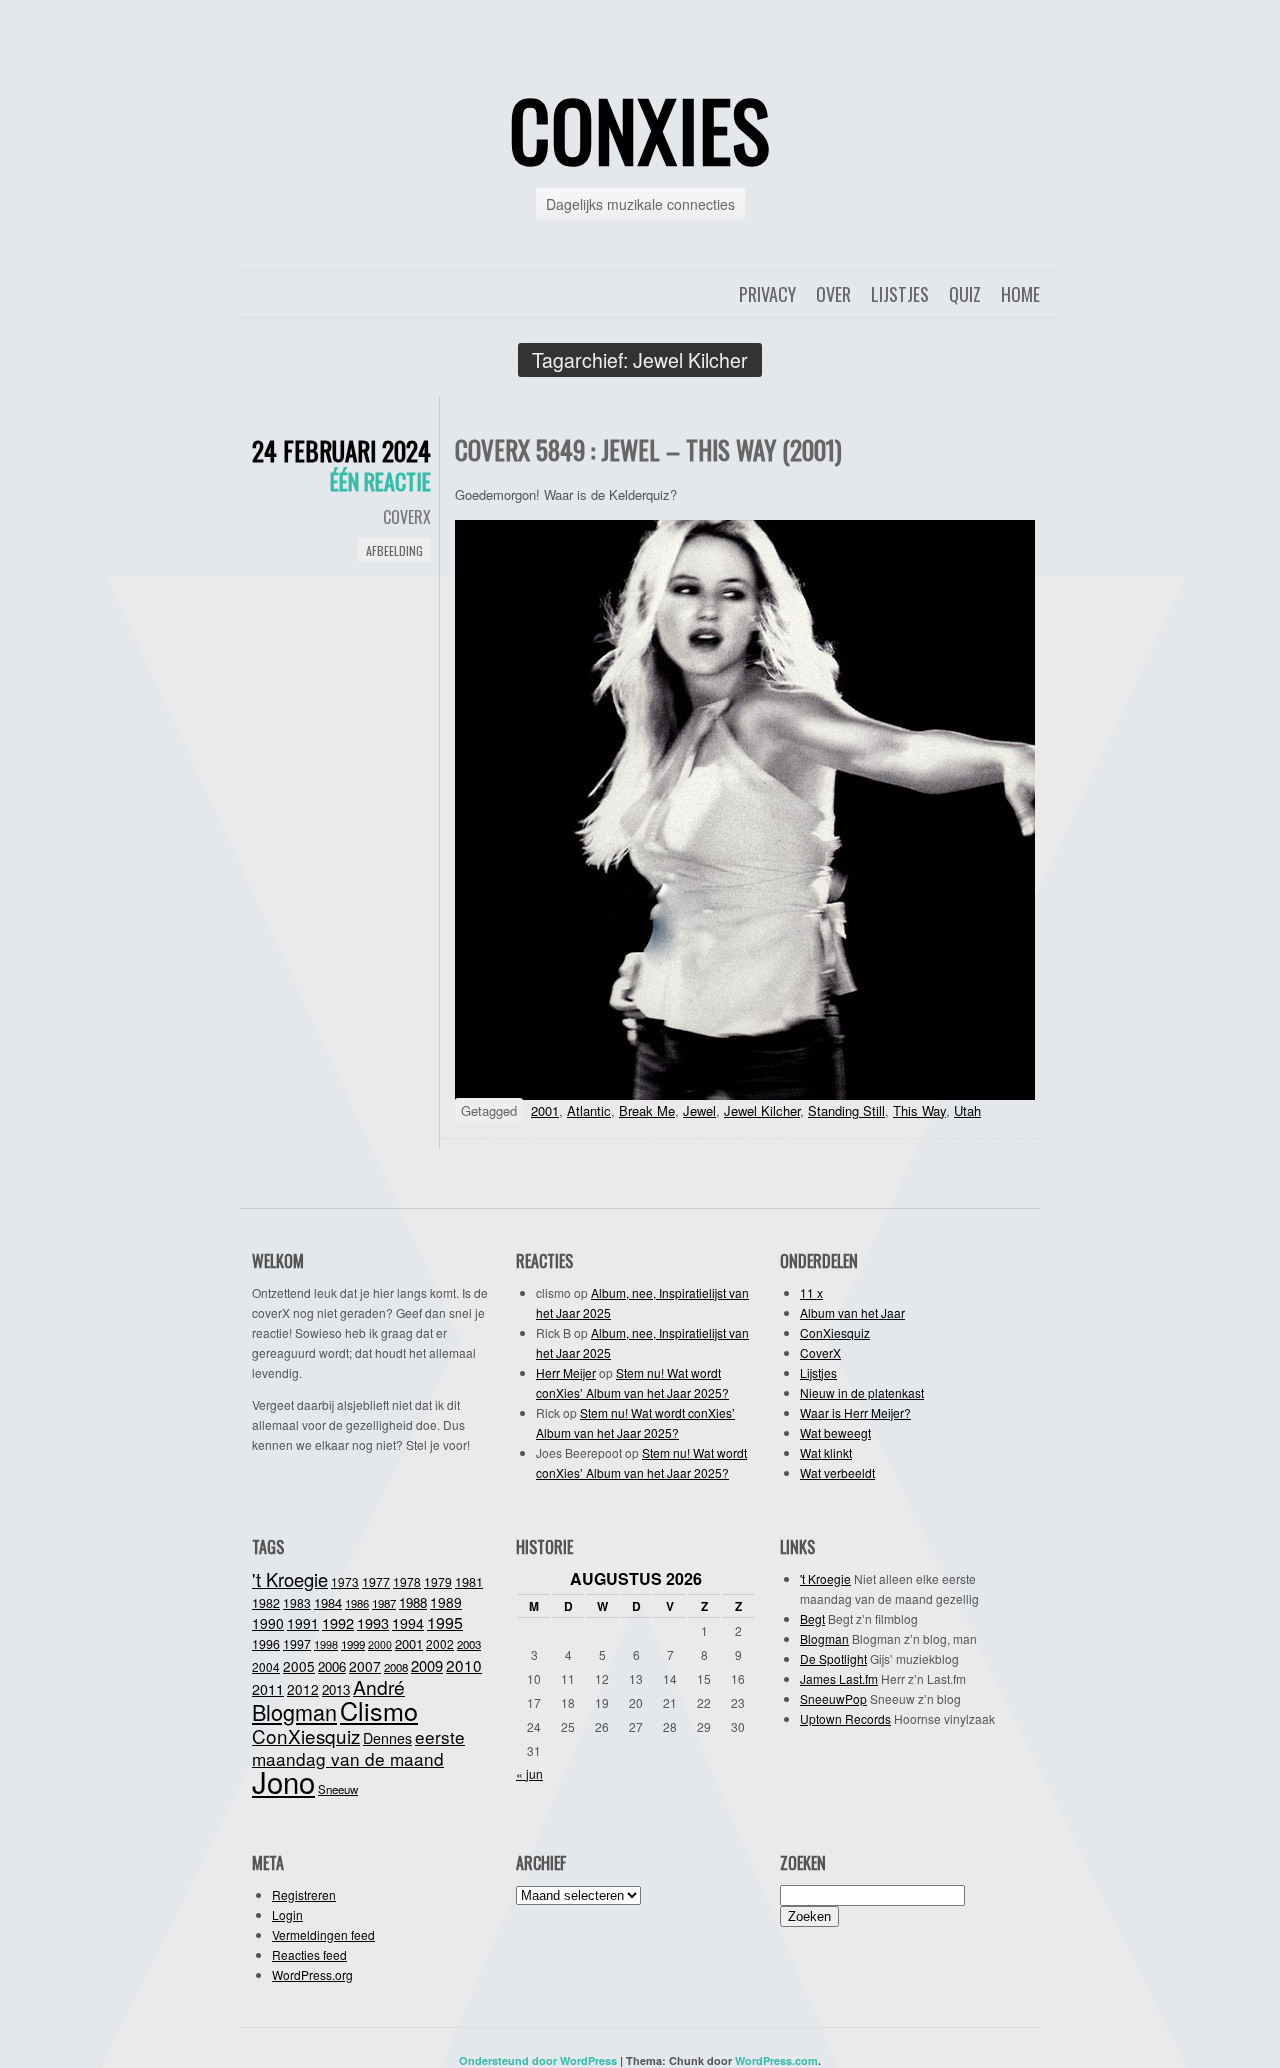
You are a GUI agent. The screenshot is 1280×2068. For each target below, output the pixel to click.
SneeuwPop (833, 1698)
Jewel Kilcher (762, 1110)
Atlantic (589, 1110)
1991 (303, 1623)
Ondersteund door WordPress (538, 2060)
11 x (811, 1292)
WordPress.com (776, 2060)
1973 (345, 1581)
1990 (268, 1623)
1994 (408, 1623)
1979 (438, 1581)
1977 (376, 1582)
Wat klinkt (826, 1452)
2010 (464, 1665)
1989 (446, 1602)
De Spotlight (833, 1658)
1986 (357, 1603)
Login (287, 1914)
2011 (268, 1689)
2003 (469, 1644)
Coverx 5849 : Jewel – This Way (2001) (648, 449)
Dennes (387, 1738)
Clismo (379, 1710)
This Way (919, 1110)
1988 (413, 1602)
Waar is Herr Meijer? (855, 1412)
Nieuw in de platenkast (862, 1392)
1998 (326, 1644)
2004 (266, 1666)
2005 (299, 1666)
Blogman (294, 1711)
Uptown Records (845, 1718)
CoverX (407, 517)
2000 (380, 1644)
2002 (440, 1643)
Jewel (699, 1110)
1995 (445, 1622)
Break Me (647, 1110)
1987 (384, 1603)
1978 (407, 1581)
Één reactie (380, 481)
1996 (266, 1644)
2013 (336, 1689)
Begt (812, 1618)
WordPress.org (312, 1974)
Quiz (965, 294)
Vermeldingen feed (323, 1934)
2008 (396, 1667)
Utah (967, 1110)
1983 (297, 1602)
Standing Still (846, 1110)
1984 (328, 1602)
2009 (427, 1665)
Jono (283, 1781)
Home (1020, 294)
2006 (332, 1666)
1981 (469, 1581)
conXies (640, 129)
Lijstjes (900, 294)
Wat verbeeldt (837, 1472)
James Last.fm (839, 1678)
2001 (545, 1110)
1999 (353, 1644)
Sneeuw (338, 1789)
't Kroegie (290, 1579)
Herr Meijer (566, 1372)
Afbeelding (394, 550)
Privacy (767, 294)
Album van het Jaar (852, 1312)
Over (833, 294)
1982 (266, 1603)
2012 (303, 1689)
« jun (529, 1773)
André (379, 1686)
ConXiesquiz (835, 1332)
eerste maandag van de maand (358, 1747)
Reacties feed (309, 1954)
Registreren (304, 1894)
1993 (373, 1622)
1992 (338, 1622)
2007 (365, 1666)
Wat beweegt (835, 1432)
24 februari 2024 (341, 450)
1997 (297, 1644)
